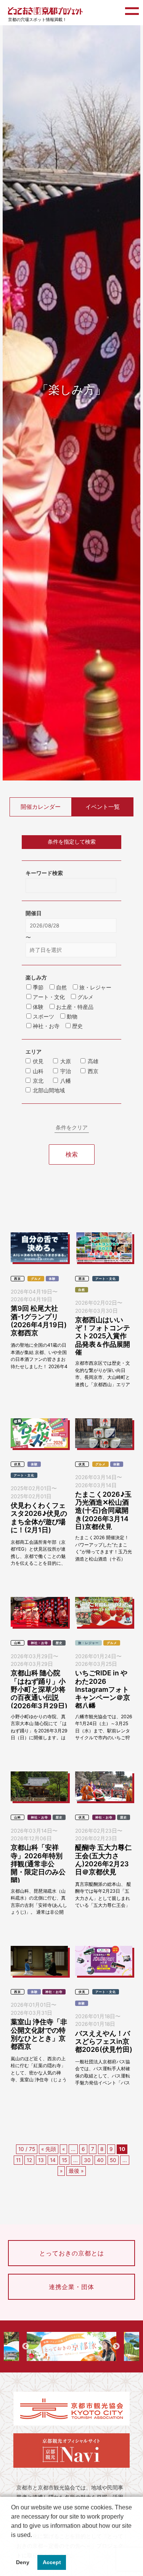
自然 (82, 1290)
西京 (93, 1071)
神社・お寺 (39, 1643)
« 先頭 (49, 2149)
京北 (38, 1081)
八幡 (66, 1081)
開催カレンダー (41, 807)
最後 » (76, 2171)
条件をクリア (72, 1128)
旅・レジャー (88, 1643)
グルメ (36, 1279)
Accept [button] (52, 2562)
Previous (26, 2346)
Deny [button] (23, 2562)
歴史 (59, 1643)
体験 (52, 1279)
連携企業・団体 (71, 2287)
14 (53, 2160)
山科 (38, 1071)
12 (29, 2160)
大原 (66, 1061)
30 (87, 2160)
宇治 (66, 1071)
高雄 (93, 1061)
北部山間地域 (49, 1090)
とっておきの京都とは (72, 2253)
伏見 (38, 1061)
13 (41, 2160)
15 (64, 2160)
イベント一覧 (103, 807)
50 (113, 2160)
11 (18, 2160)
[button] (12, 2545)
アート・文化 (106, 1279)
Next (116, 2346)
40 (100, 2160)
